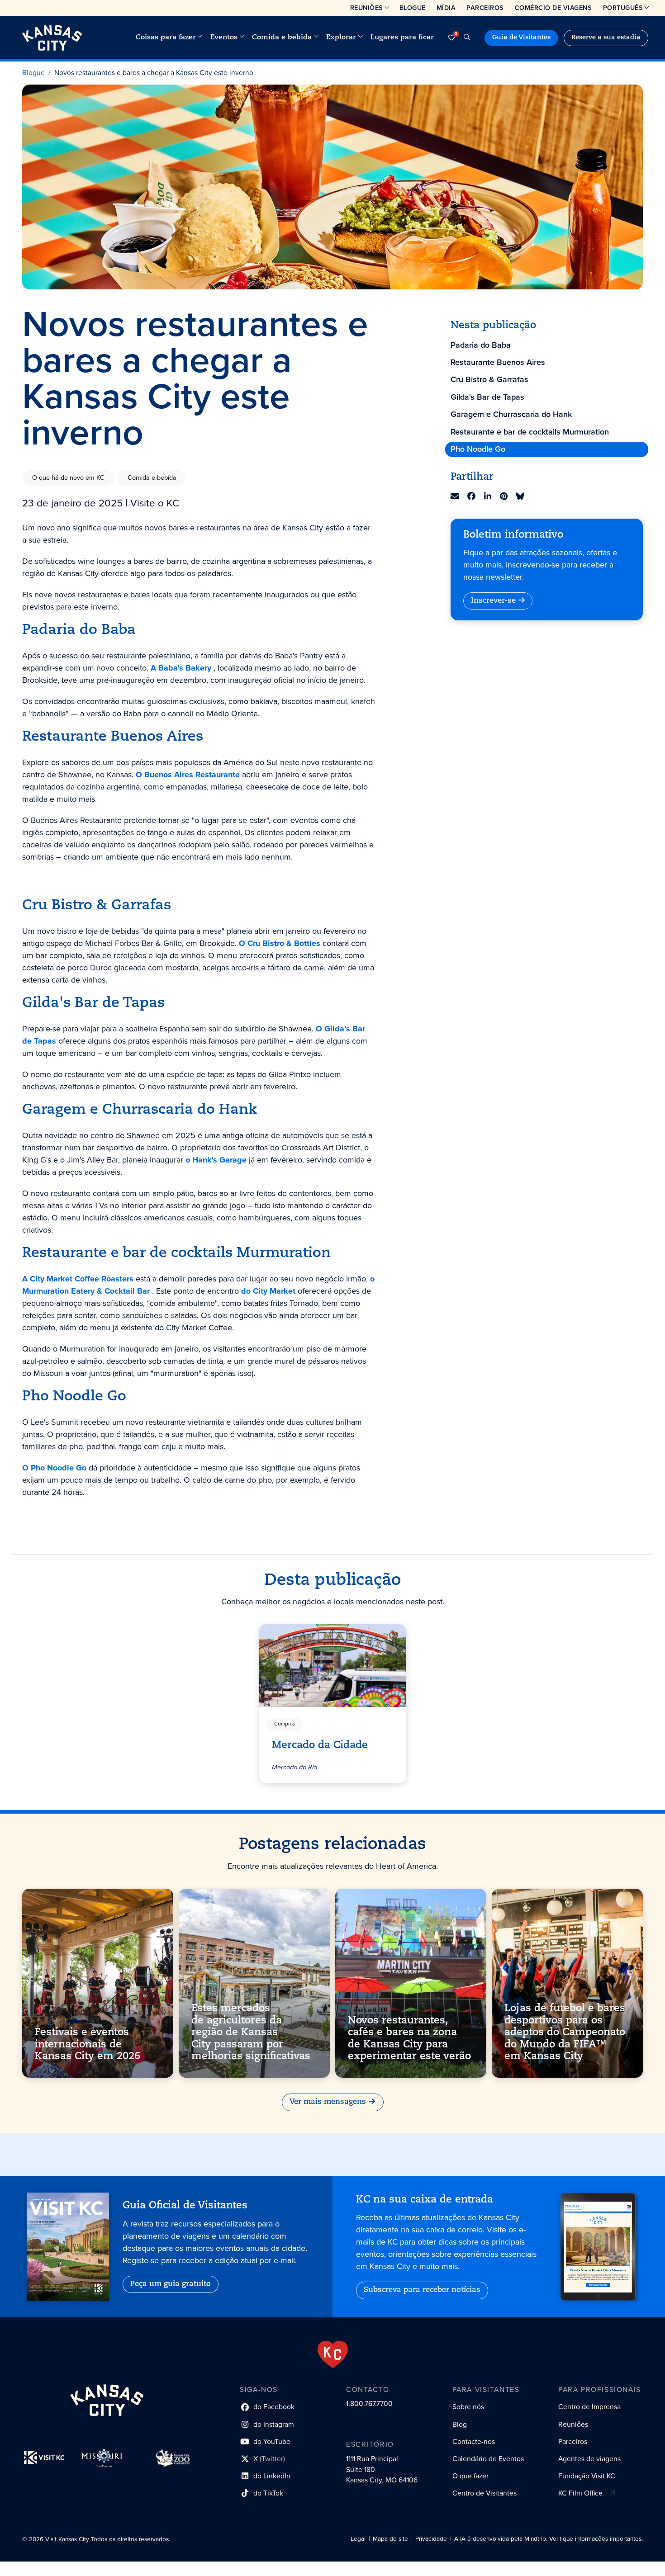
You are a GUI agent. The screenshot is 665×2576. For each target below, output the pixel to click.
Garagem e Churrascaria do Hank (511, 414)
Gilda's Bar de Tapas (487, 397)
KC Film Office (580, 2493)
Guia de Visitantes (521, 38)
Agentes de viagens (589, 2459)
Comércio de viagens (553, 8)
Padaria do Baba (481, 345)
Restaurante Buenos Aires (498, 362)
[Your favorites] (451, 38)
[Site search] (467, 38)
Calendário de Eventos (488, 2459)
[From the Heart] (333, 2354)
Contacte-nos (474, 2441)
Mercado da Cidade (320, 1745)
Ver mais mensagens (328, 2102)
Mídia (446, 8)
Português (623, 8)
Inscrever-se (493, 601)
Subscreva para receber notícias (422, 2290)
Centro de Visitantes (484, 2493)
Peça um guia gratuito (171, 2284)
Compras (285, 1724)
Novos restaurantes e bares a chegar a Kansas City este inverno (154, 73)
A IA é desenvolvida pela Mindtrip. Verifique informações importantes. (549, 2539)
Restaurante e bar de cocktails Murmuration (530, 432)
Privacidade (431, 2539)
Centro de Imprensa (589, 2407)
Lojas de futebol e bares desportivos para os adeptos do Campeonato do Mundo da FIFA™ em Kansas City (565, 2033)
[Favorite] (393, 1636)
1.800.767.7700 (369, 2403)
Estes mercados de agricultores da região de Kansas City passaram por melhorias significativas (251, 2033)
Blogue (413, 8)
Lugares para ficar (402, 38)
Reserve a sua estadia (606, 38)
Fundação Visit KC (587, 2476)
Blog (460, 2424)
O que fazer (470, 2476)
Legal (358, 2539)
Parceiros (485, 8)
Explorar (341, 38)
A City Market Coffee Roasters (78, 1279)
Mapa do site (390, 2539)
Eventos (224, 38)
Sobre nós (468, 2407)
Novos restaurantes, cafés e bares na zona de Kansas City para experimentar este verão (409, 2039)
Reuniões (367, 8)
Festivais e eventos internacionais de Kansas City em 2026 (88, 2045)
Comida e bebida (282, 38)
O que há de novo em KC (68, 477)
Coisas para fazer (166, 38)
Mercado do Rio (294, 1767)
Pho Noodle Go (478, 449)
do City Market (268, 1291)
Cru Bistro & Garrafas (489, 379)
